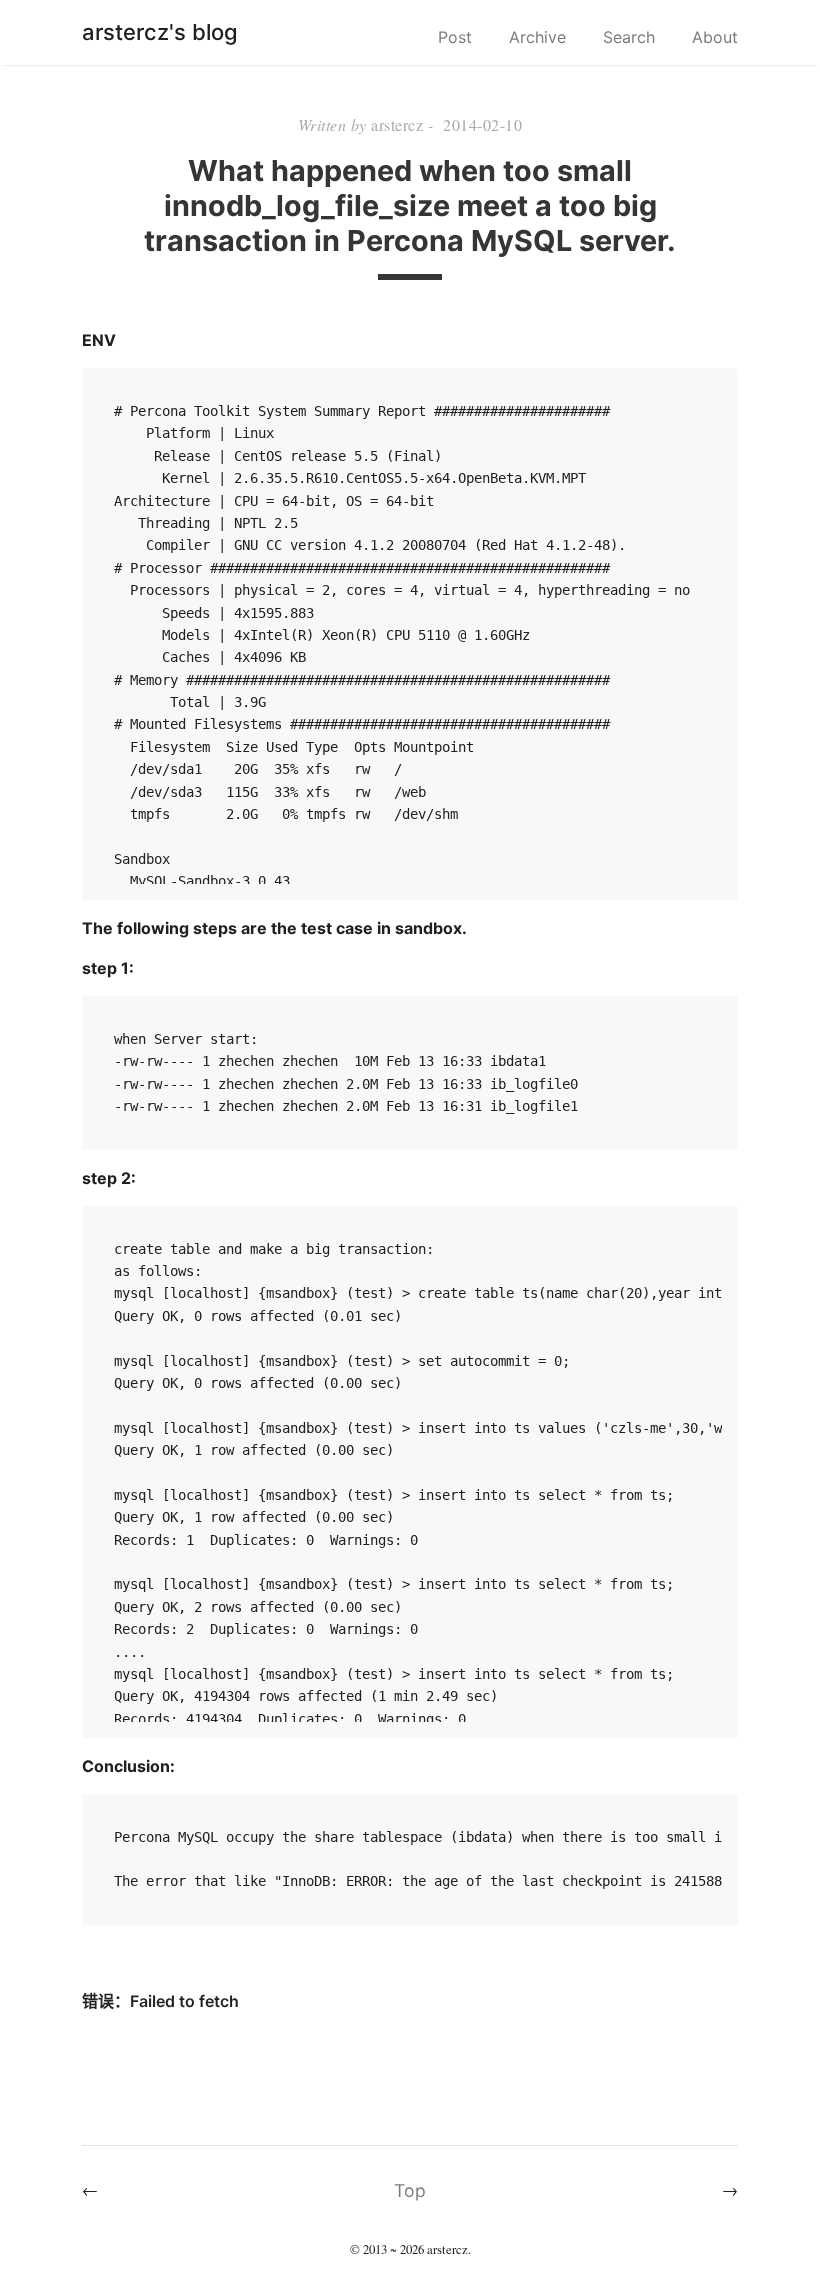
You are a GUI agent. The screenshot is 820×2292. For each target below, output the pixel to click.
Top (410, 2190)
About (715, 37)
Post (455, 37)
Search (629, 37)
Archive (537, 37)
